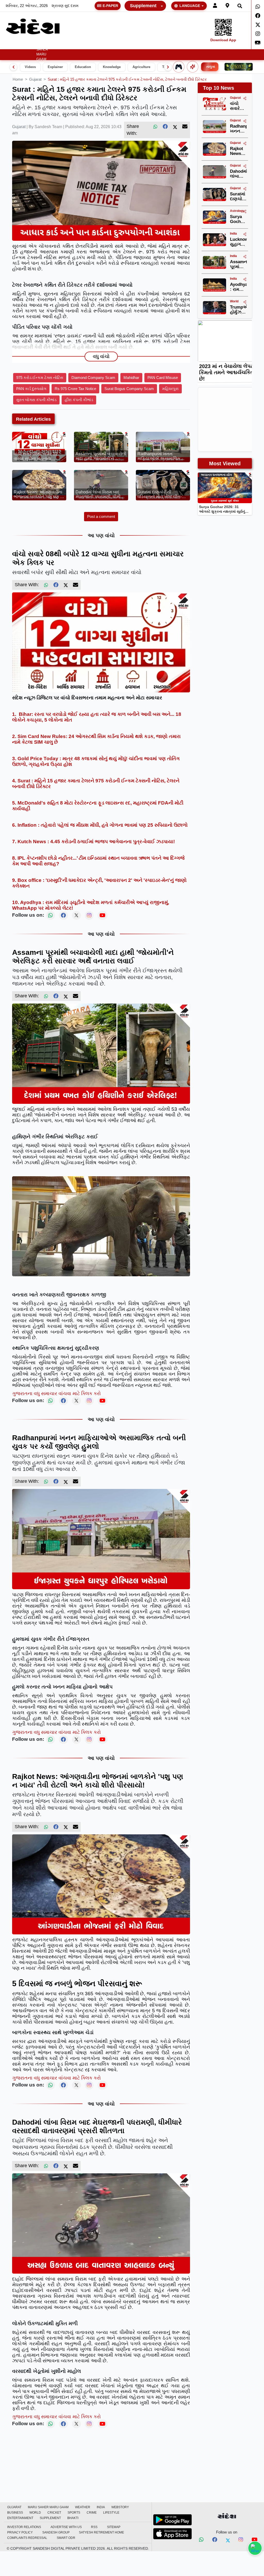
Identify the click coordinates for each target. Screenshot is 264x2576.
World (139, 45)
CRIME (189, 45)
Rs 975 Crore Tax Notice (75, 389)
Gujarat (26, 45)
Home (10, 45)
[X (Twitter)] (175, 127)
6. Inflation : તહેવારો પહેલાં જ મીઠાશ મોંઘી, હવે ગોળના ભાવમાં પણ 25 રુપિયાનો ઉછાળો (100, 825)
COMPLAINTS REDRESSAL (27, 2538)
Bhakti (73, 2518)
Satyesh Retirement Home (101, 2532)
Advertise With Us (66, 2527)
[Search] (240, 6)
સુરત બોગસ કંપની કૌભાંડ (36, 400)
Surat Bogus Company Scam (129, 389)
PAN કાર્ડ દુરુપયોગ (31, 389)
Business (118, 45)
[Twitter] (258, 25)
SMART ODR (66, 2538)
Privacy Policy (20, 2532)
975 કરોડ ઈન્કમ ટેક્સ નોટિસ (40, 378)
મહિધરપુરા (170, 389)
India (79, 45)
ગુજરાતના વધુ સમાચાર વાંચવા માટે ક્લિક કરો (56, 1393)
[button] (61, 45)
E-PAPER (110, 6)
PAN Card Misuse (163, 378)
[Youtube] (255, 2540)
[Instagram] (258, 34)
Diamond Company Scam (93, 378)
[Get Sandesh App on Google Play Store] (172, 2520)
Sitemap (114, 2527)
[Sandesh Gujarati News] (33, 26)
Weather (59, 45)
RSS (94, 2527)
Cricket (156, 45)
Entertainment (236, 45)
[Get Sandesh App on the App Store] (172, 2534)
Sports (173, 45)
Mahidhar (131, 378)
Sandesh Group (56, 2532)
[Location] (227, 6)
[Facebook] (258, 16)
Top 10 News (218, 88)
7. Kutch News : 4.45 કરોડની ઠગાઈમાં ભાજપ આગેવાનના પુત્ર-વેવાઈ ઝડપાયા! (93, 842)
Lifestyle (206, 45)
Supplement (143, 6)
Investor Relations (24, 2527)
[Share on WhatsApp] (255, 2548)
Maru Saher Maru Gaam (42, 52)
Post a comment (101, 516)
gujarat (35, 79)
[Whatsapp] (258, 7)
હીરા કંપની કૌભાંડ (79, 400)
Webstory (96, 45)
